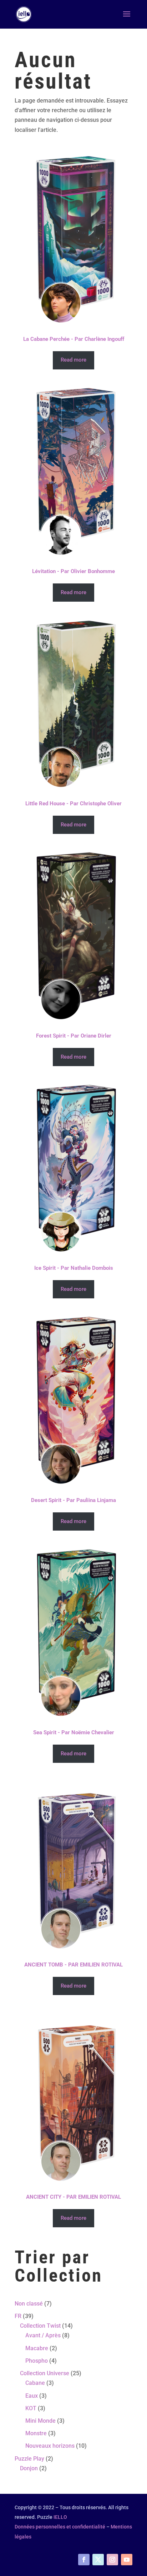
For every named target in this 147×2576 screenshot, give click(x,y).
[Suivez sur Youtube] (127, 2560)
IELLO (60, 2517)
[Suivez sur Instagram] (112, 2560)
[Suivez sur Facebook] (84, 2560)
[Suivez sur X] (98, 2560)
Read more (73, 360)
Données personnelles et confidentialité (60, 2527)
